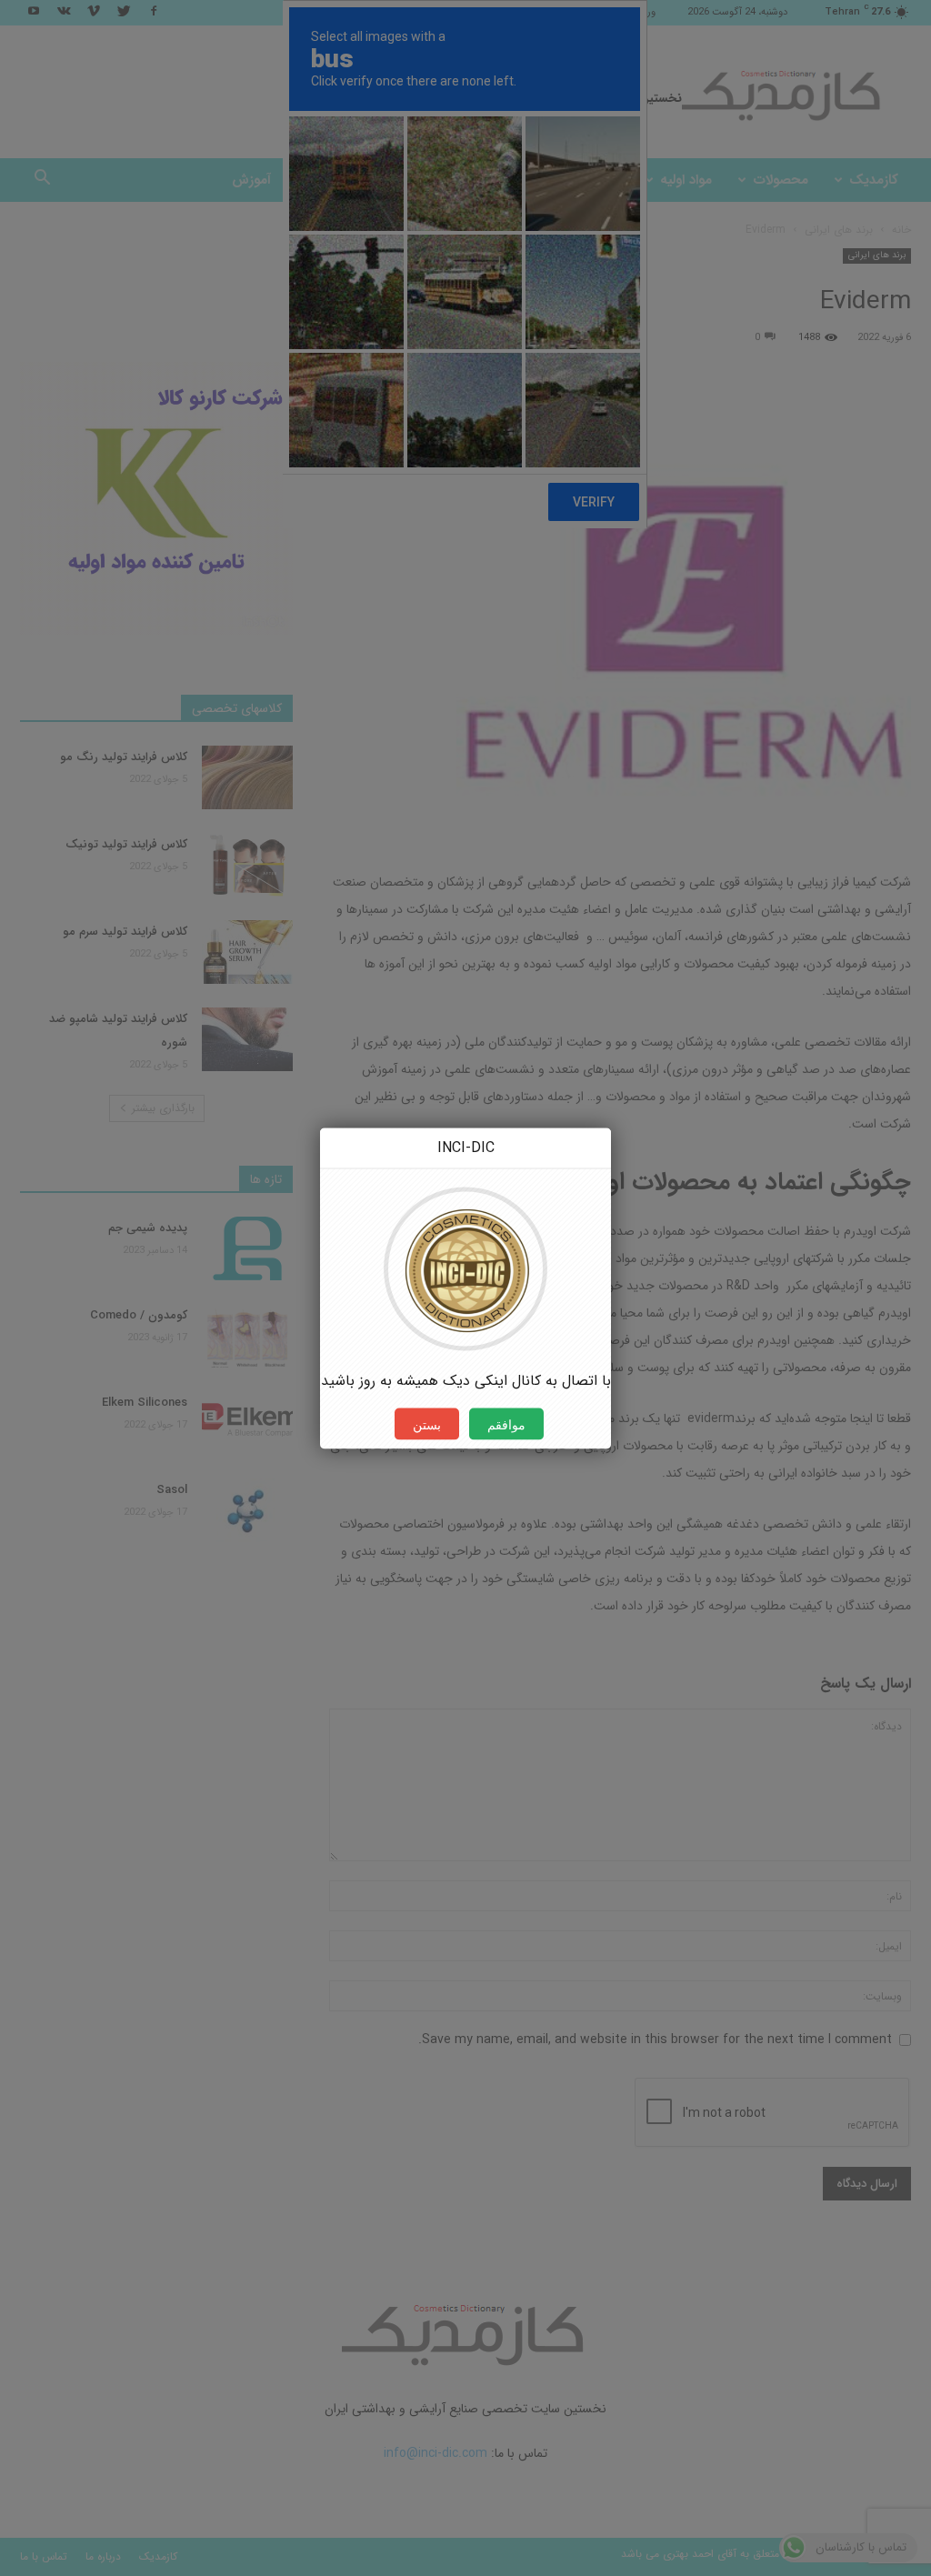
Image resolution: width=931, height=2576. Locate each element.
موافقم (506, 1423)
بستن (427, 1423)
